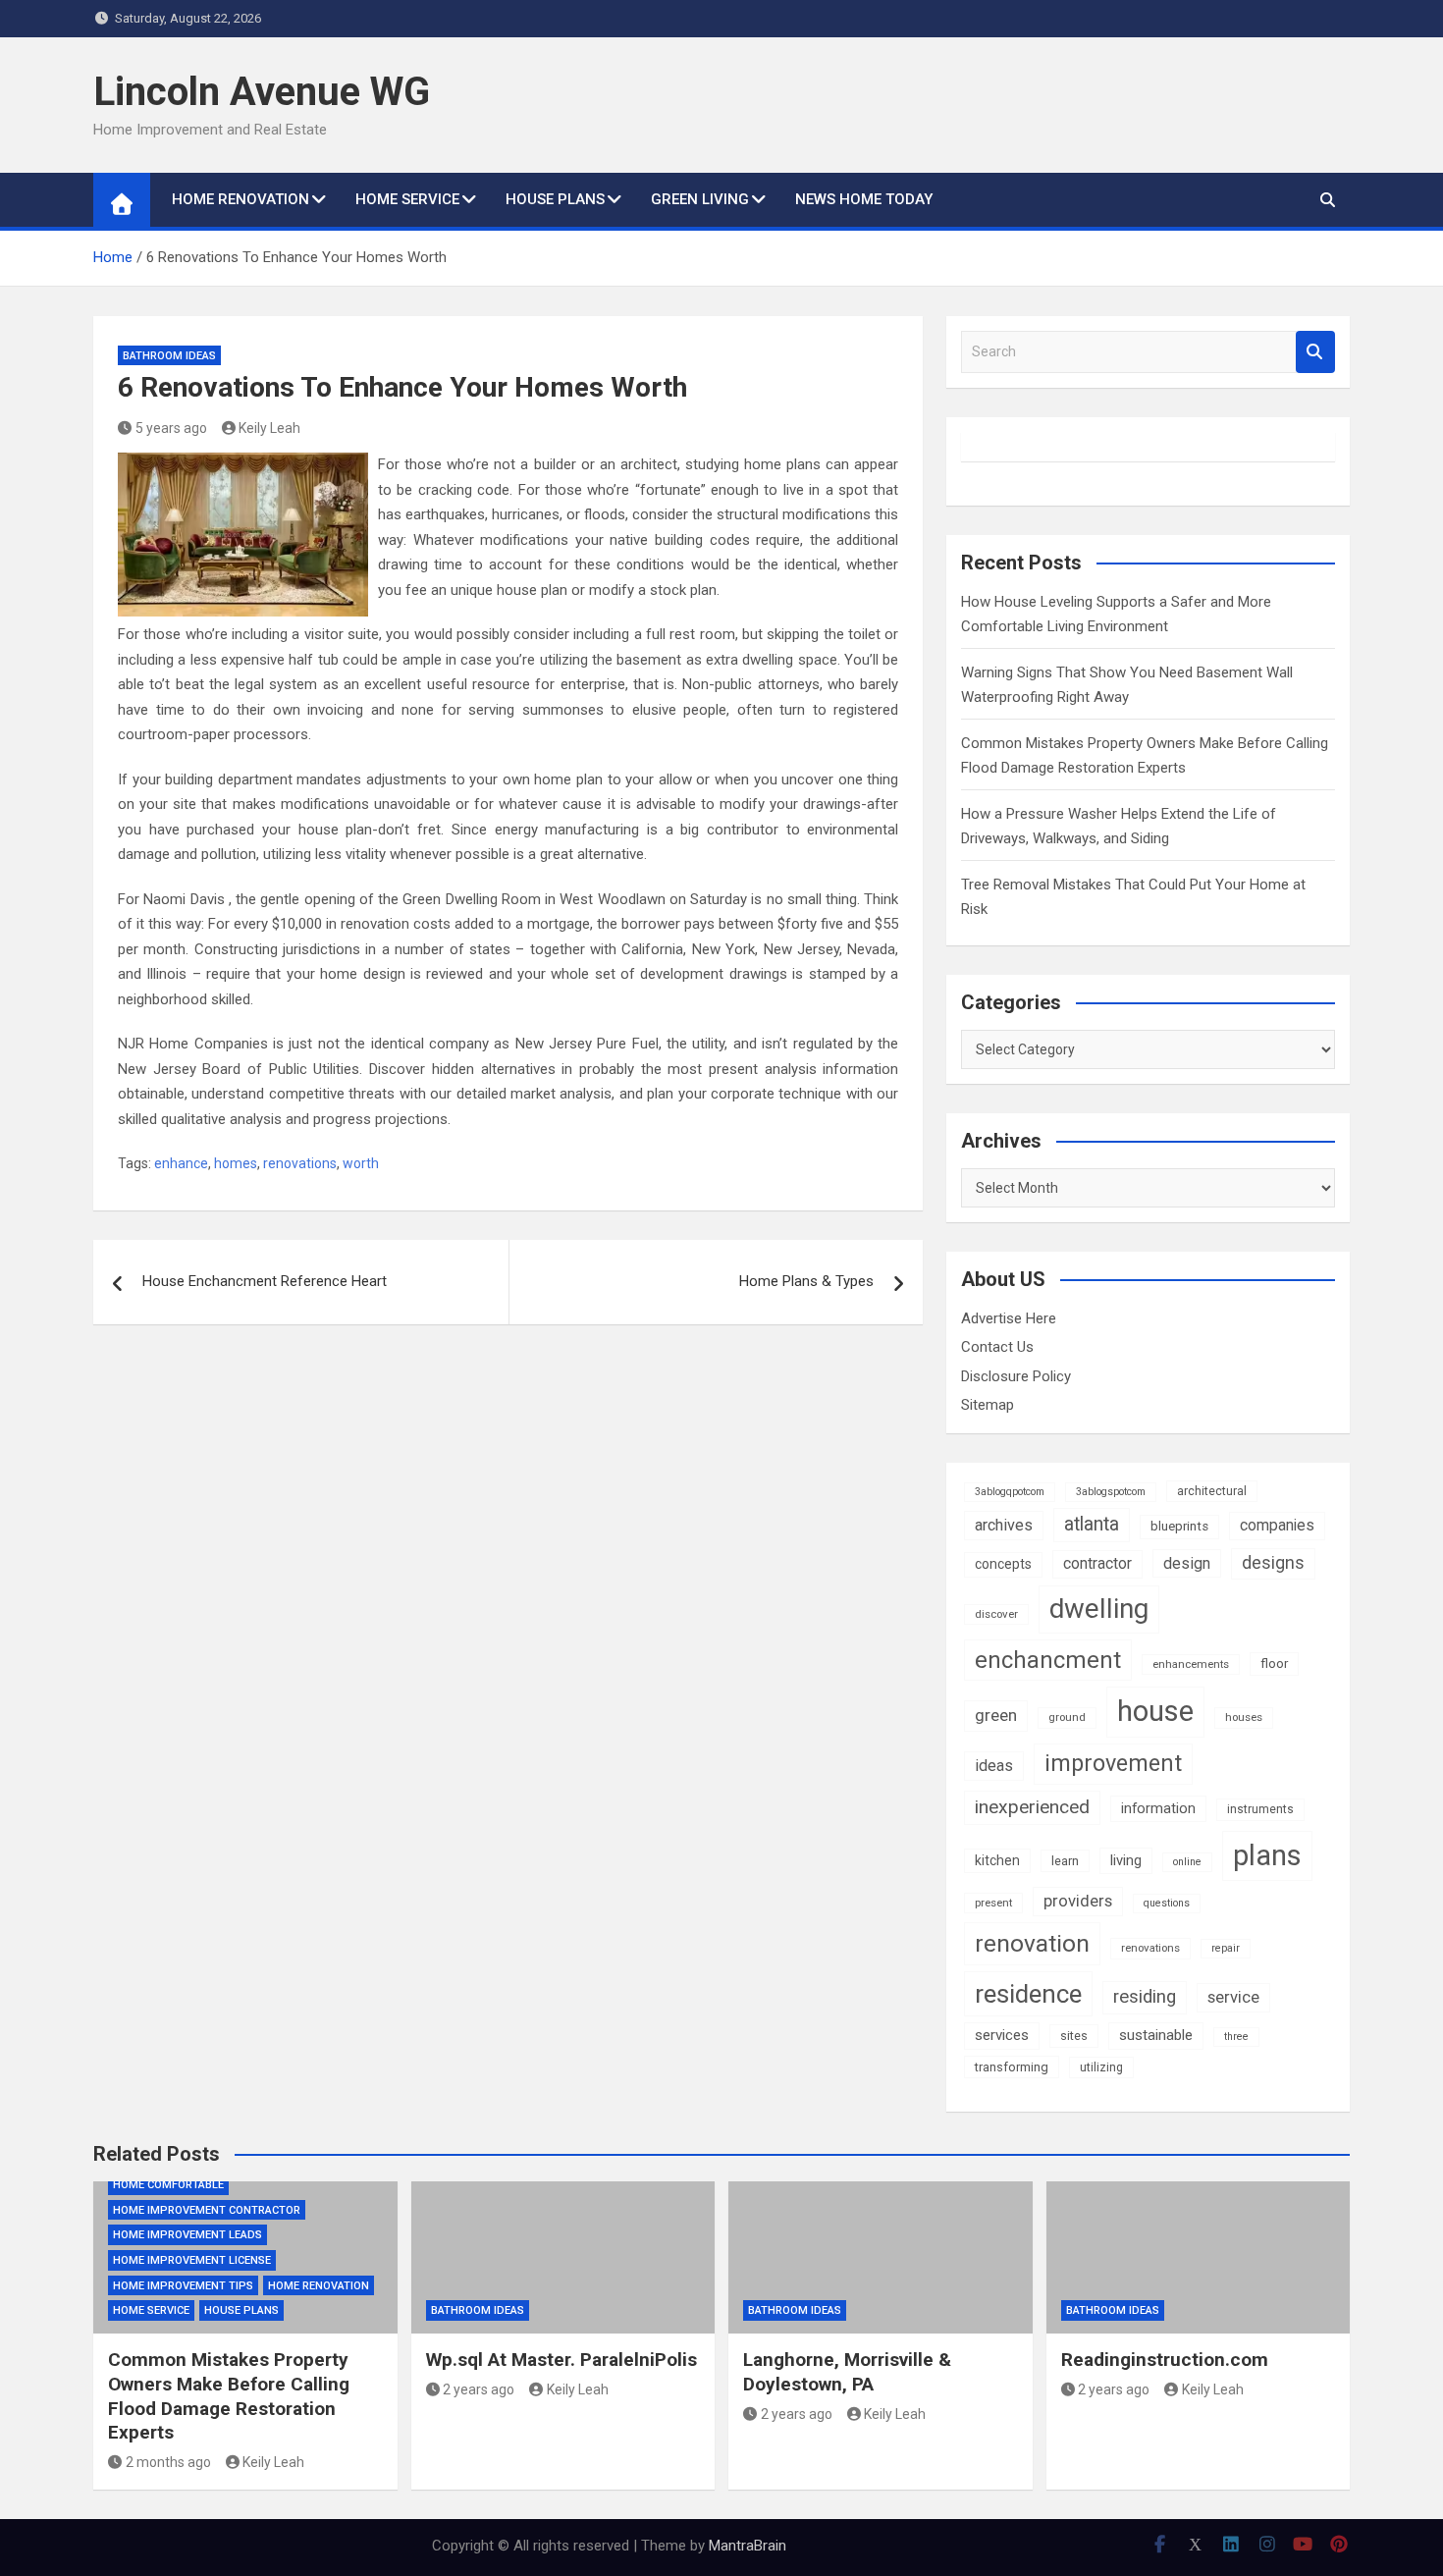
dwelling (1099, 1609)
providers (1078, 1901)
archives (1004, 1525)
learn (1065, 1861)
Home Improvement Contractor (207, 2210)
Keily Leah (269, 428)
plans (1267, 1855)
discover (996, 1614)
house (1155, 1711)
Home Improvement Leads (187, 2235)
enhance (181, 1163)
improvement (1113, 1763)
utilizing (1101, 2067)
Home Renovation (240, 199)
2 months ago (168, 2462)
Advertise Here (1009, 1318)
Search (1315, 352)
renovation (1032, 1943)
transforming (1012, 2067)
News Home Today (864, 199)
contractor (1097, 1563)
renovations (300, 1163)
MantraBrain (748, 2546)
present (993, 1903)
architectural (1212, 1491)
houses (1244, 1717)
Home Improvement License (192, 2260)
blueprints (1179, 1526)
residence (1028, 1994)
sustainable (1156, 2035)
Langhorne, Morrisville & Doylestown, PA (847, 2372)
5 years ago (171, 428)
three (1236, 2037)
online (1187, 1862)
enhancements (1191, 1664)
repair (1226, 1948)
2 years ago (479, 2389)
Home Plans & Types (806, 1281)
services (1002, 2035)
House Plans (555, 199)
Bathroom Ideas (169, 356)
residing (1145, 1997)
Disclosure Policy (1016, 1376)
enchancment (1048, 1660)
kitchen (997, 1860)
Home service (407, 199)
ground (1067, 1717)
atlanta (1092, 1524)
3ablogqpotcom (1010, 1492)
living (1126, 1860)
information (1158, 1808)
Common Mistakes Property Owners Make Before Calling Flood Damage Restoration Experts (229, 2396)
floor (1274, 1664)
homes (236, 1163)
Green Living (700, 199)
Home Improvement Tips (183, 2286)
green (996, 1715)
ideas (994, 1766)
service (1233, 1997)
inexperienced (1032, 1807)
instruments (1260, 1809)
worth (361, 1163)
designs (1273, 1563)
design (1187, 1563)
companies (1277, 1525)
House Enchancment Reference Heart (265, 1281)
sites (1074, 2036)
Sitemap (988, 1405)
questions (1167, 1903)
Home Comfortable (168, 2185)
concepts (1003, 1564)
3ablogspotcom (1111, 1492)
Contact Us (997, 1347)
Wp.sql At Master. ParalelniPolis (561, 2360)
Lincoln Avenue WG (262, 92)
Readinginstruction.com (1165, 2360)
